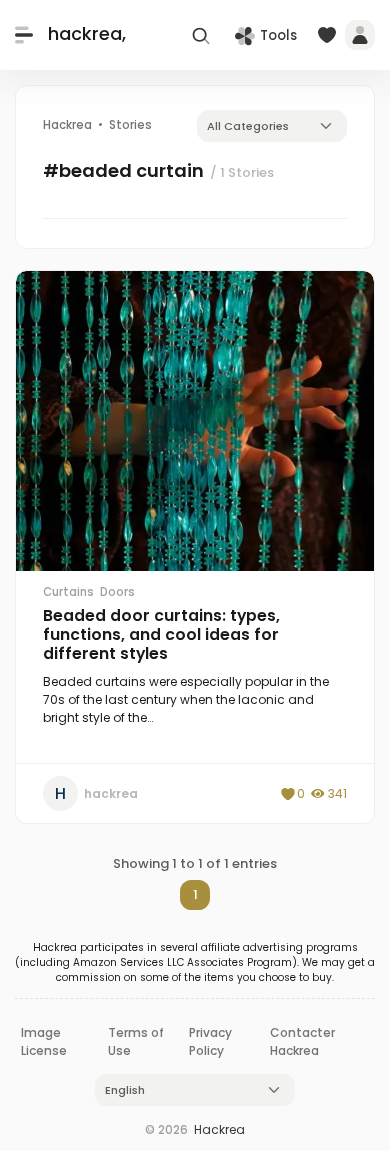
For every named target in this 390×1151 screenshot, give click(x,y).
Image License (44, 1041)
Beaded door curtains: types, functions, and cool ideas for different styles (161, 634)
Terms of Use (136, 1041)
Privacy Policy (210, 1041)
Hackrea (219, 1129)
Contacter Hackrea (302, 1041)
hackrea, (87, 34)
